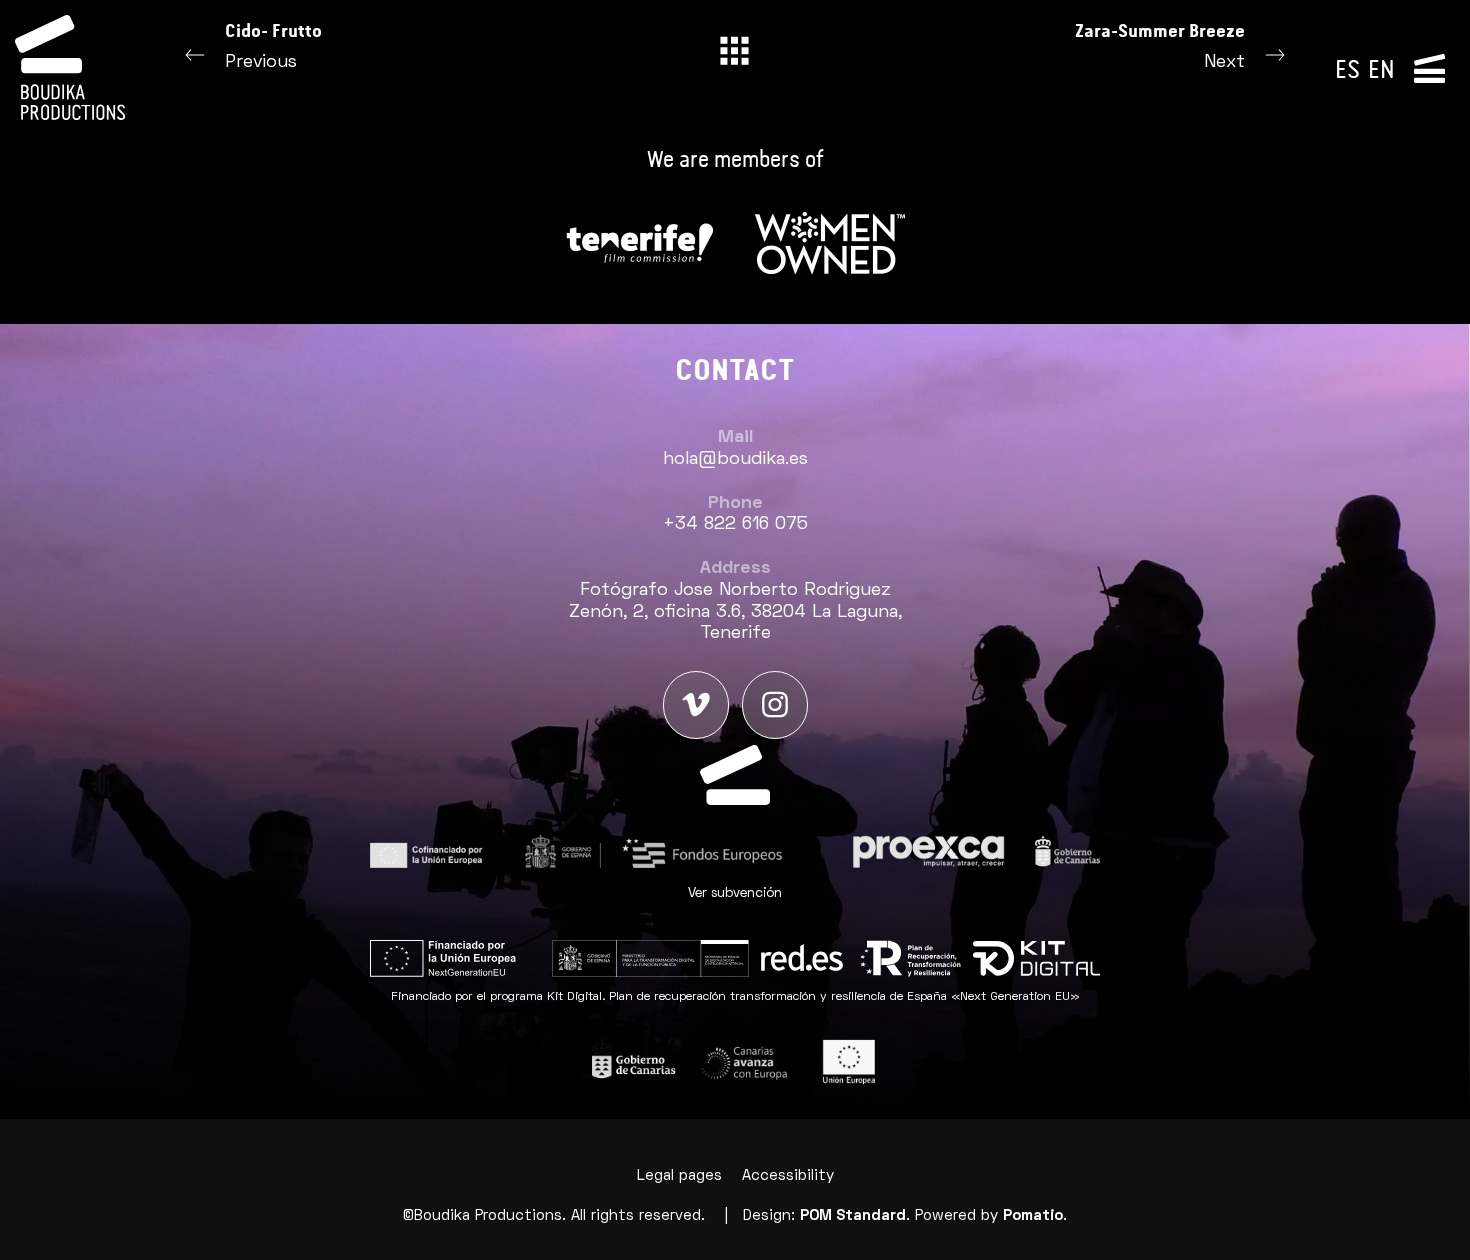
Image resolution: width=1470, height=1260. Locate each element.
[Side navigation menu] (1429, 67)
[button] (735, 894)
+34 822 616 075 (735, 524)
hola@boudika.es (735, 459)
